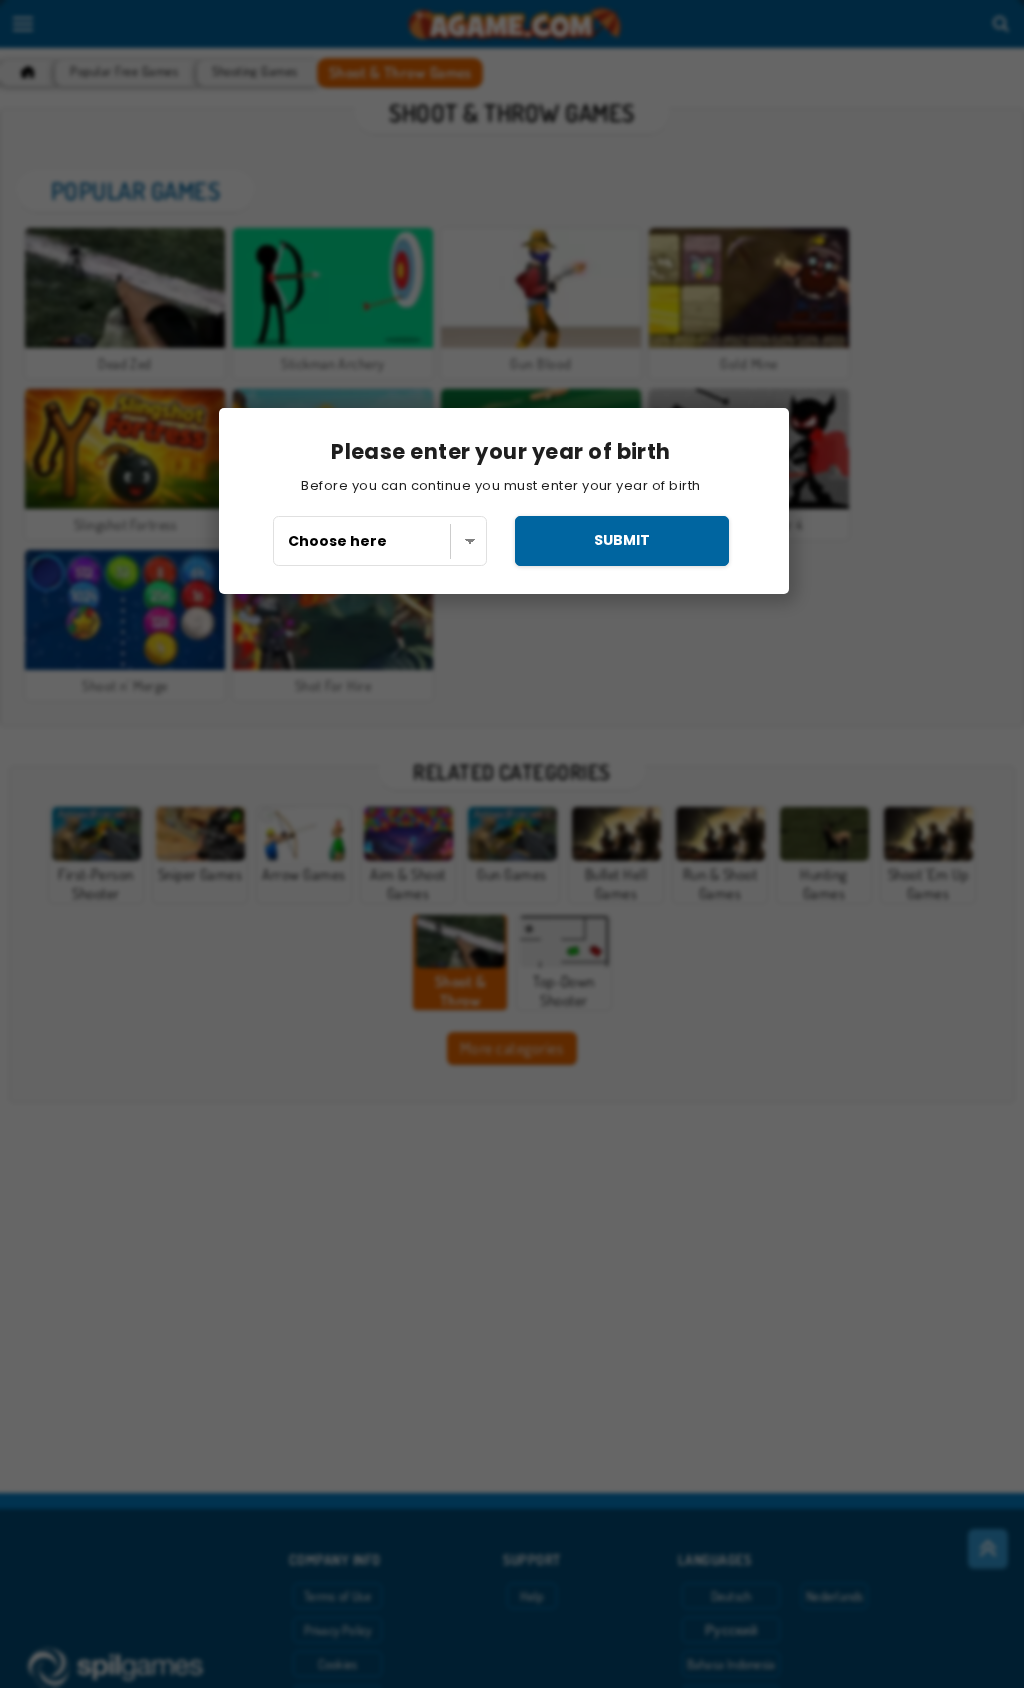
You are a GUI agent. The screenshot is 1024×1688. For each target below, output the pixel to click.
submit (622, 540)
